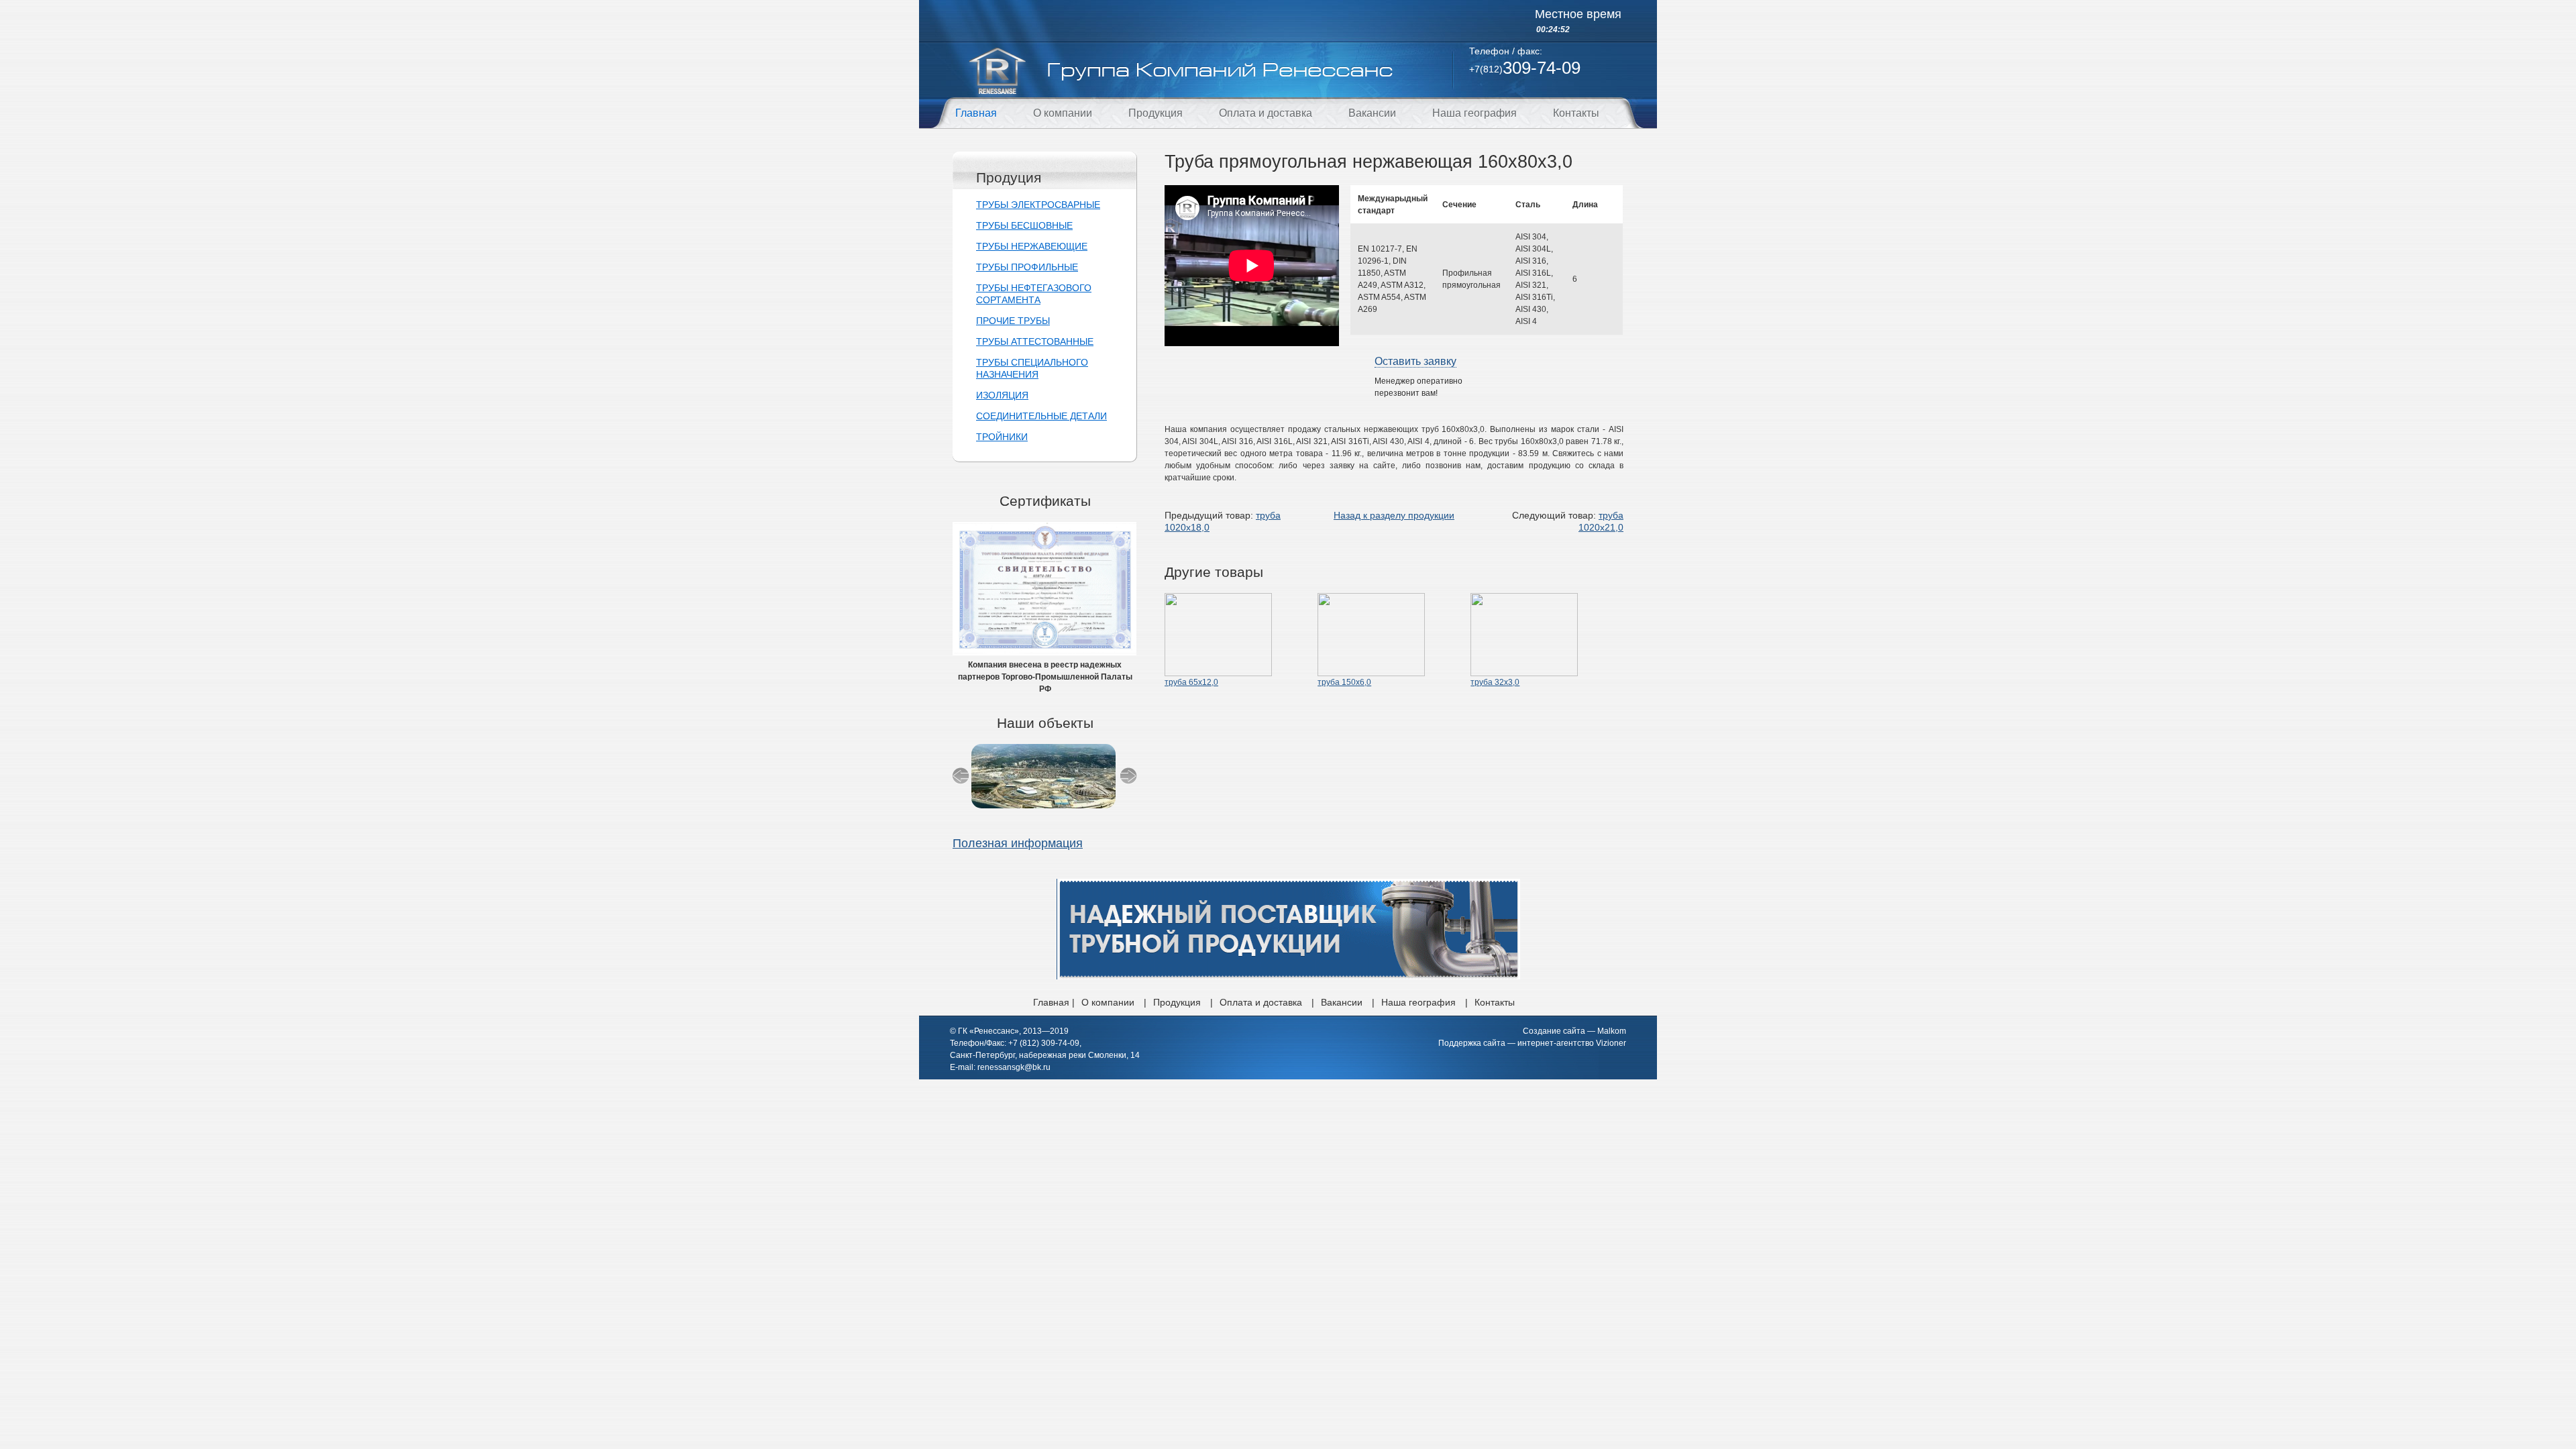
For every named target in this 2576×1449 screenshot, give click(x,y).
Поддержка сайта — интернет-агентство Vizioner (1532, 1043)
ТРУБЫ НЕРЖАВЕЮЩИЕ (1032, 246)
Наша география (1474, 113)
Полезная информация (1018, 843)
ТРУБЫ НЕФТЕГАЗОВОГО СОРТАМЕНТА (1034, 294)
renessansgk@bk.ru (1014, 1067)
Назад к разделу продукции (1394, 515)
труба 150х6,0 (1344, 682)
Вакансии (1372, 113)
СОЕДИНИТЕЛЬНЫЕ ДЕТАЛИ (1041, 416)
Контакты (1576, 113)
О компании (1063, 113)
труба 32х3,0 (1495, 682)
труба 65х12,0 (1191, 682)
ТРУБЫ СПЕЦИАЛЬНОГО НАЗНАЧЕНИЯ (1032, 368)
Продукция (1156, 113)
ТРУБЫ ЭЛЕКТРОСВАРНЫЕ (1038, 205)
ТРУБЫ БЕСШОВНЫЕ (1024, 225)
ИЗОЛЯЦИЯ (1002, 395)
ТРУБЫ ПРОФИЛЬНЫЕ (1027, 267)
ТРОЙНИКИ (1002, 437)
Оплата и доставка (1266, 113)
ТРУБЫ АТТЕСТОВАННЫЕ (1035, 341)
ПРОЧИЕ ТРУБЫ (1013, 321)
